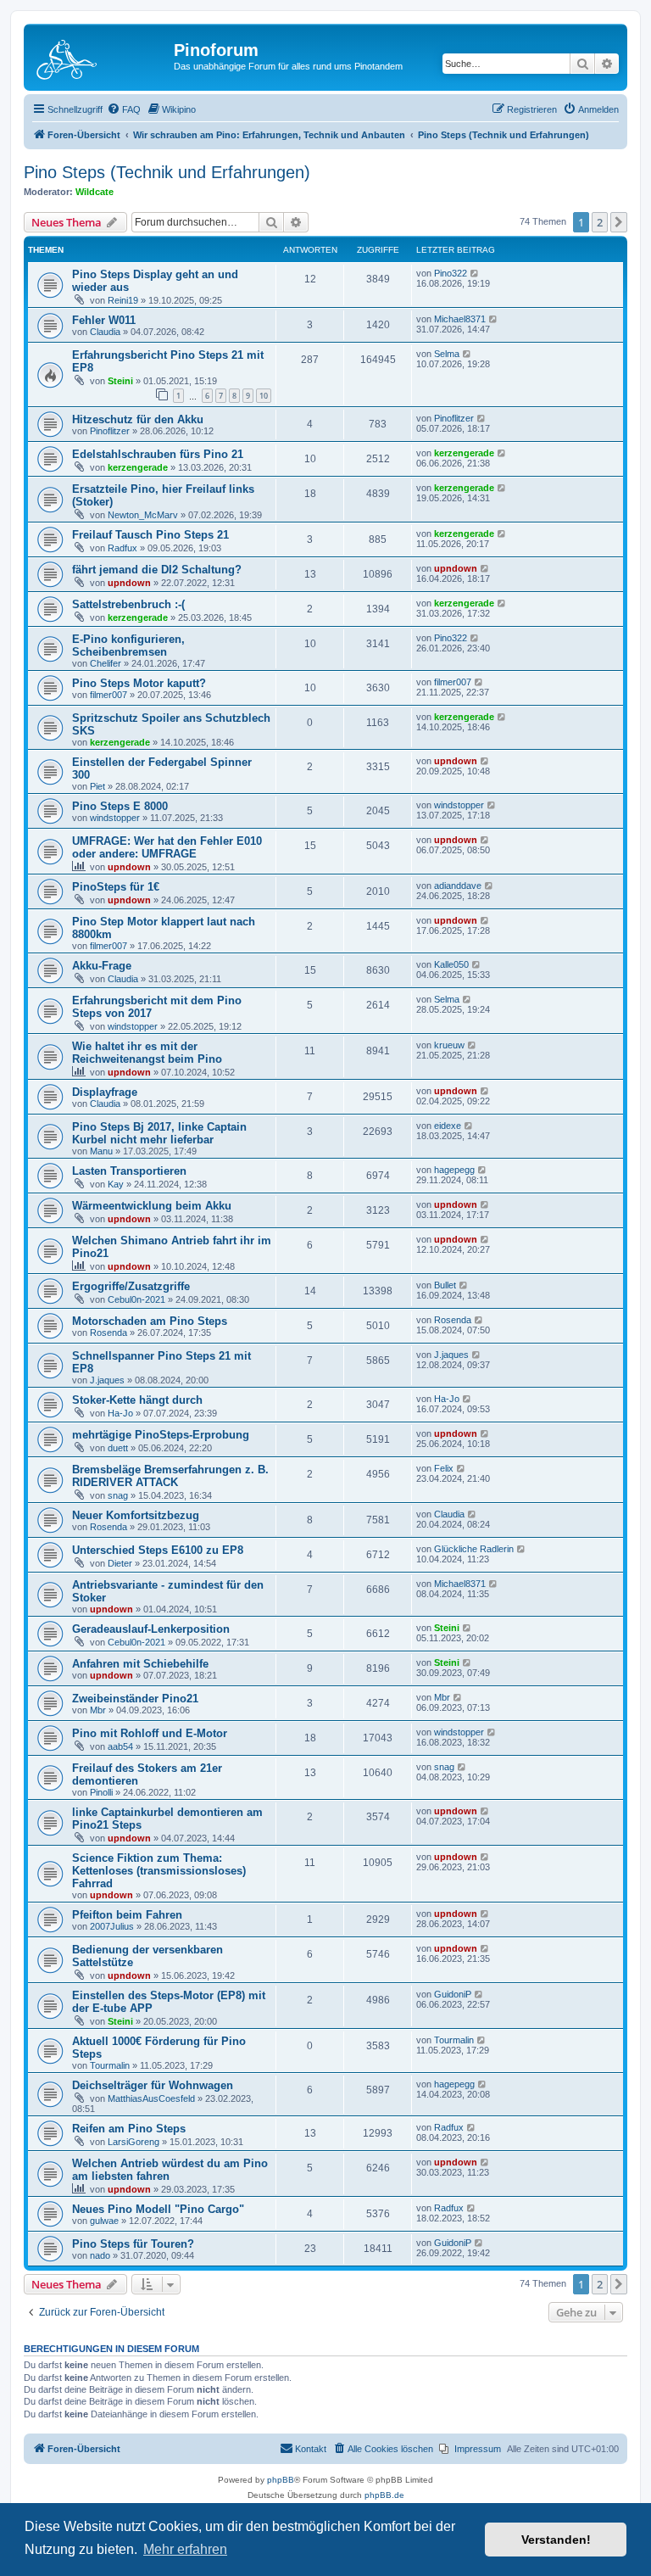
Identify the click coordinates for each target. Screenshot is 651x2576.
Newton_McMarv (143, 515)
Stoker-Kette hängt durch (137, 1400)
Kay (116, 1184)
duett (118, 1448)
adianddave (458, 886)
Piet (97, 786)
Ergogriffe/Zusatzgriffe (131, 1286)
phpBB (281, 2480)
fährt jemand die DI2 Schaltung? (157, 570)
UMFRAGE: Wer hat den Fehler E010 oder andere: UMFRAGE (167, 847)
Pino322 (451, 273)
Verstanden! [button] (556, 2540)
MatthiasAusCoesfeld (151, 2098)
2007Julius (112, 1926)
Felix (444, 1468)
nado (100, 2255)
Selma (447, 354)
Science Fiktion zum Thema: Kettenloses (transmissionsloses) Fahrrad (159, 1871)
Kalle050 (451, 964)
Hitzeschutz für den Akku (138, 419)
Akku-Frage (102, 966)
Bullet (445, 1285)
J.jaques (107, 1380)
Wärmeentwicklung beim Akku (152, 1206)
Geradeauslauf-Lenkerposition (151, 1629)
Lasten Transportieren (129, 1171)
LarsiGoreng (134, 2142)
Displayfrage (105, 1092)
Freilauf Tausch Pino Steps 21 (150, 535)
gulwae (104, 2221)
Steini (120, 381)
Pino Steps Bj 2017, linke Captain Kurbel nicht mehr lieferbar (159, 1133)
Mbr (98, 1710)
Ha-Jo (120, 1413)
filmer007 (108, 695)
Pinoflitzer (110, 431)
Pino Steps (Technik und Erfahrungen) (167, 172)
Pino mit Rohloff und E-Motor (150, 1733)
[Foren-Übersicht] (101, 55)
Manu (101, 1151)
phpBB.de (384, 2495)
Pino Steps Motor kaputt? (139, 683)
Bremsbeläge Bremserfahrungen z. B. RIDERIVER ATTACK (170, 1476)
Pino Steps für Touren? (133, 2244)
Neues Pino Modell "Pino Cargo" (158, 2209)
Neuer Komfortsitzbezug (136, 1515)
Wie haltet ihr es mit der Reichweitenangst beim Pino (147, 1053)
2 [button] (600, 222)
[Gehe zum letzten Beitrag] (475, 273)
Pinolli (101, 1792)
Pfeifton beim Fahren (127, 1915)
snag (118, 1495)
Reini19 (123, 300)
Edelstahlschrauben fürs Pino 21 (158, 454)
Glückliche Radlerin (474, 1549)
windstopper (115, 818)
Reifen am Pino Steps (129, 2129)
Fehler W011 (104, 320)
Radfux (122, 548)
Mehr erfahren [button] (185, 2549)
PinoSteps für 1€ (116, 887)
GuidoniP (453, 1994)
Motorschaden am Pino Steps (150, 1321)
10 (264, 396)
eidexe (448, 1126)
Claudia (105, 332)
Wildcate (95, 192)
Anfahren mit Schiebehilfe (140, 1664)
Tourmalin (110, 2065)
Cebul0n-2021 (136, 1299)
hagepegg (454, 1170)
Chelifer (106, 663)
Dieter (120, 1563)
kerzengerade (138, 467)
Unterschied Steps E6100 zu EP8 (158, 1550)
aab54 (120, 1746)
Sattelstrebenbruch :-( (128, 604)
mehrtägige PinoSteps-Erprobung (161, 1435)
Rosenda (108, 1333)
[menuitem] (124, 109)
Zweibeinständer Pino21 (135, 1699)
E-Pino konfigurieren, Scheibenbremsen (128, 645)
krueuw (449, 1045)
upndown (129, 583)
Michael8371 (460, 319)
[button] (619, 222)
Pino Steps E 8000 (120, 806)
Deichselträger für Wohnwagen (153, 2085)
